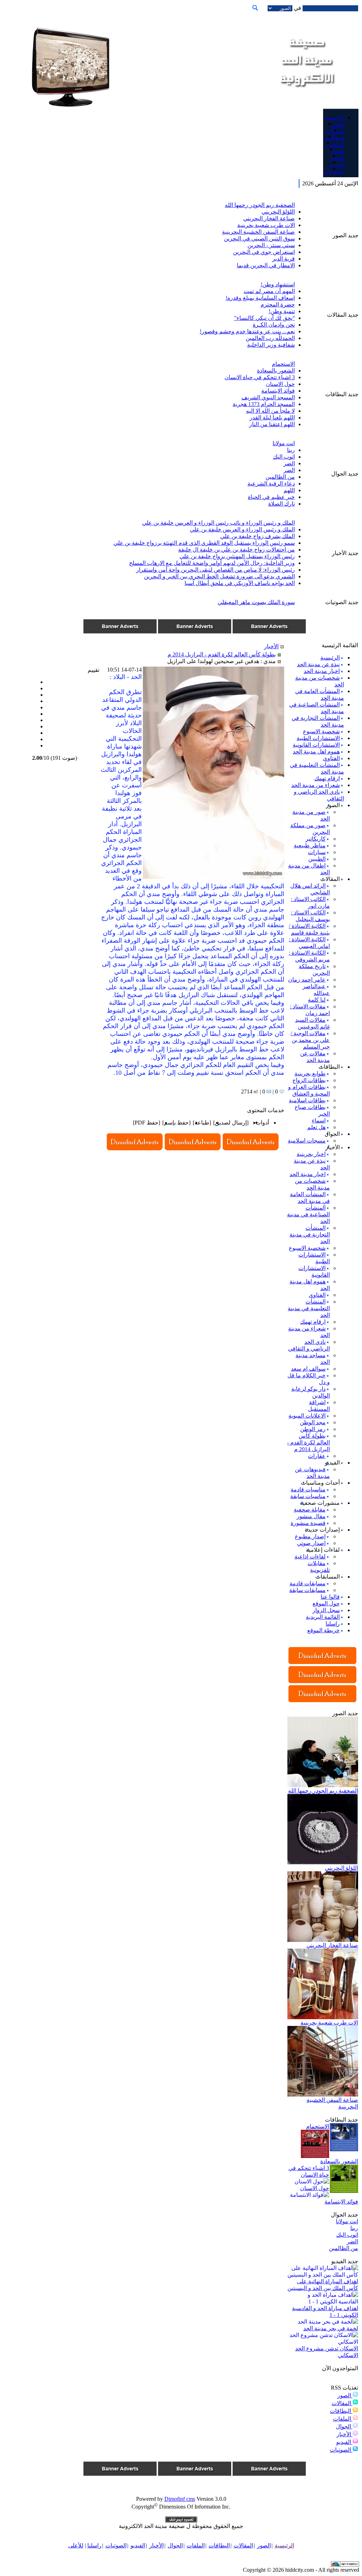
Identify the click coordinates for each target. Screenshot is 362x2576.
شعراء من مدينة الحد (316, 785)
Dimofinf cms (180, 2499)
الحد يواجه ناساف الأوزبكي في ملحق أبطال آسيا (240, 583)
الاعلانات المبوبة (307, 1416)
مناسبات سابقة (308, 1496)
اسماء (319, 1120)
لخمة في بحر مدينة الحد (331, 2328)
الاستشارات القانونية (316, 745)
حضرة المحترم (278, 305)
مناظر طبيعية (310, 845)
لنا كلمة (317, 1000)
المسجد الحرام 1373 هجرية (264, 404)
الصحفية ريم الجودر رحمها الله (260, 205)
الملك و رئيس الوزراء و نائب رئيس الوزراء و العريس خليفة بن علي (218, 523)
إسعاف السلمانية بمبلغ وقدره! (260, 298)
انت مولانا (284, 443)
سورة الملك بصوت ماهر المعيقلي (256, 602)
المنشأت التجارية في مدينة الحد (310, 1235)
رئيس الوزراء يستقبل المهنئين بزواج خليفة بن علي (237, 556)
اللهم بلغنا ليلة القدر (272, 418)
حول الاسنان (280, 384)
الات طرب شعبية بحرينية (266, 225)
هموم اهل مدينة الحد (316, 752)
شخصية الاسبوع (321, 731)
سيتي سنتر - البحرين (271, 245)
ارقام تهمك (327, 778)
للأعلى (76, 2545)
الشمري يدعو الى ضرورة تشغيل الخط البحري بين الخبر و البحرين (219, 576)
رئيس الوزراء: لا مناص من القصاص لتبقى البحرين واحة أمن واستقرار (215, 570)
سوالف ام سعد (308, 1369)
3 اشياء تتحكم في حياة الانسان (260, 377)
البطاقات (341, 2411)
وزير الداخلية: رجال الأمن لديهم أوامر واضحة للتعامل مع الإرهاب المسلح (212, 563)
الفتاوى (331, 758)
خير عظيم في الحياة (271, 497)
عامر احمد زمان (307, 980)
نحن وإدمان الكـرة (274, 325)
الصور (345, 2395)
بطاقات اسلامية (307, 1100)
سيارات (317, 852)
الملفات (343, 2419)
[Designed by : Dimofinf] (181, 2521)
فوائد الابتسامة (278, 391)
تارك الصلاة (282, 504)
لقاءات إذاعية (310, 1557)
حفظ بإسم (176, 1123)
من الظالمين (280, 477)
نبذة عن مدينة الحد (318, 664)
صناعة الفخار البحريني (269, 218)
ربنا (291, 450)
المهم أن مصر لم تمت (269, 291)
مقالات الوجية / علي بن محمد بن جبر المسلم (310, 1040)
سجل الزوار (326, 1610)
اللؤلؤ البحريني (278, 212)
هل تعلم (316, 1127)
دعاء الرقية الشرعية (271, 484)
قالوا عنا (330, 1597)
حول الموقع (326, 1603)
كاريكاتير (316, 839)
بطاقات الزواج (309, 1080)
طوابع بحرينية (310, 1074)
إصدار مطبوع (310, 1536)
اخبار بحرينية (311, 1154)
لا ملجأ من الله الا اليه (270, 411)
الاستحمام (283, 364)
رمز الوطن (313, 1429)
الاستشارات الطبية (318, 738)
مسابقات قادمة (308, 1583)
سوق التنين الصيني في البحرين (259, 238)
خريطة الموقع (323, 1630)
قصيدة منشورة (308, 1523)
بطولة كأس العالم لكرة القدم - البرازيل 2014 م (308, 1442)
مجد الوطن (313, 1422)
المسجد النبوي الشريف (268, 397)
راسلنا (333, 1624)
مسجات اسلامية (307, 1141)
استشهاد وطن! (278, 284)
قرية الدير (284, 259)
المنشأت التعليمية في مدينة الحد (309, 1308)
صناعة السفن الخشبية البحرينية (258, 232)
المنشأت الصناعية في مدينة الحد (308, 1214)
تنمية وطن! (282, 311)
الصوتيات (341, 2450)
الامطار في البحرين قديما (266, 265)
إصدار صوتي (311, 1543)
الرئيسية (330, 658)
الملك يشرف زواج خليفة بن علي (258, 536)
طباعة (202, 1123)
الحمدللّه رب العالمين (270, 338)
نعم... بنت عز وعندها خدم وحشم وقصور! (247, 331)
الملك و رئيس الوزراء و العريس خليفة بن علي (242, 529)
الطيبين (317, 859)
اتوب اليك (284, 457)
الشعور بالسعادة (276, 371)
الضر (289, 463)
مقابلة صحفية (310, 1510)
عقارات (317, 1456)
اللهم (289, 490)
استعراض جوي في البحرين (264, 252)
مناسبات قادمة (308, 1489)
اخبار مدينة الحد (322, 671)
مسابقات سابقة (307, 1590)
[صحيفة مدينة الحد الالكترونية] (306, 95)
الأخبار (345, 2434)
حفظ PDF (147, 1123)
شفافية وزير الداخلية (271, 345)
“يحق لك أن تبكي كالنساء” (264, 318)
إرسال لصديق (231, 1123)
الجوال (344, 2426)
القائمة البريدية (323, 1617)
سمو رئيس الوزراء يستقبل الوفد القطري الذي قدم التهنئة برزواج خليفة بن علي (204, 543)
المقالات (342, 2403)
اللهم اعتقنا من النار (272, 424)
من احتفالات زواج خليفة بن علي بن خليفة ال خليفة (237, 550)
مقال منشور (311, 1516)
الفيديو (344, 2442)
